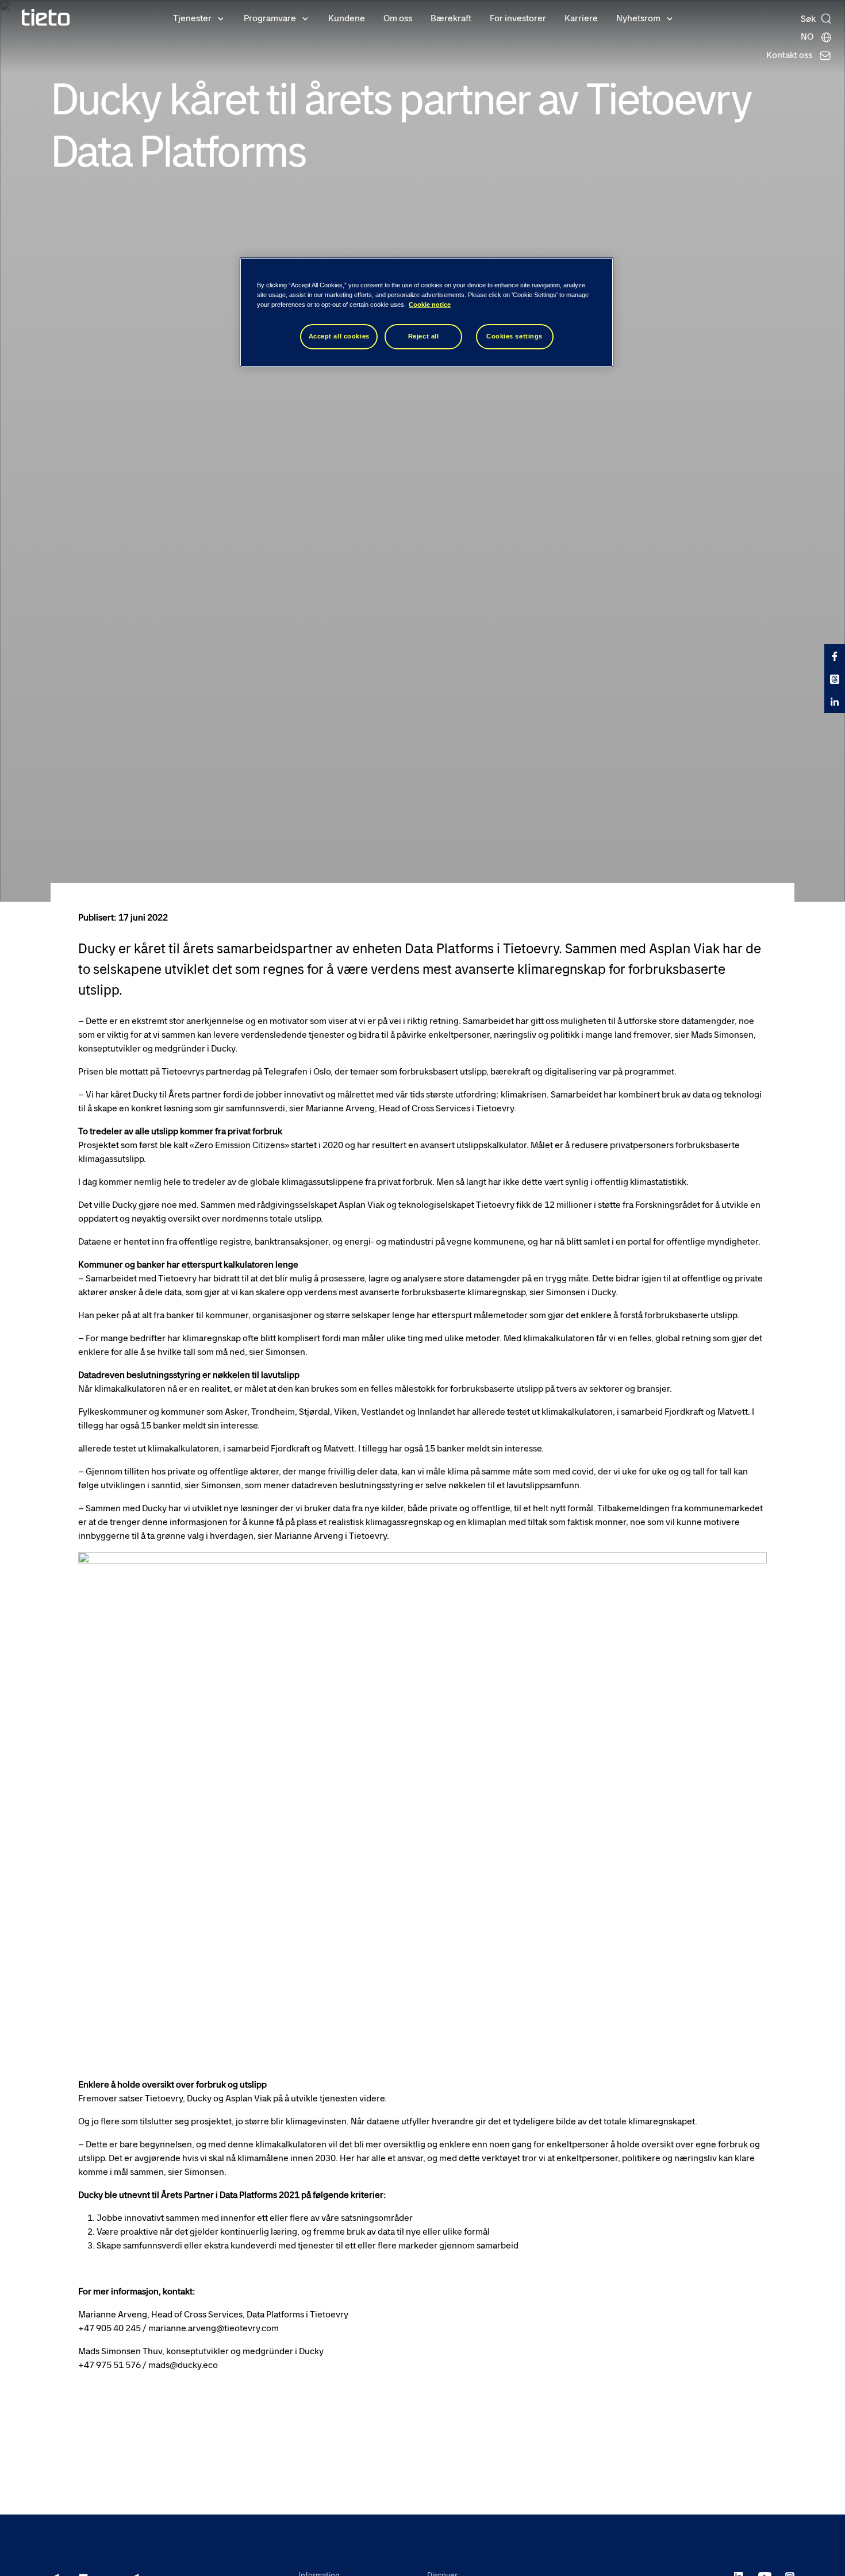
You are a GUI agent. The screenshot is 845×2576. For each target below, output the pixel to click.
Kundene (347, 18)
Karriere (581, 18)
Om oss (398, 18)
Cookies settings (514, 336)
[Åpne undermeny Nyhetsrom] (670, 18)
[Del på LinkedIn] (835, 702)
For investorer (518, 18)
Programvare (270, 18)
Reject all (424, 336)
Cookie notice (430, 305)
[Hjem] (46, 18)
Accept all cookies (339, 336)
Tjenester (192, 18)
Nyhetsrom (638, 18)
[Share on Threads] (835, 679)
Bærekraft (451, 18)
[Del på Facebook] (835, 656)
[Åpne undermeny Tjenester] (221, 18)
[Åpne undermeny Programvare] (305, 18)
